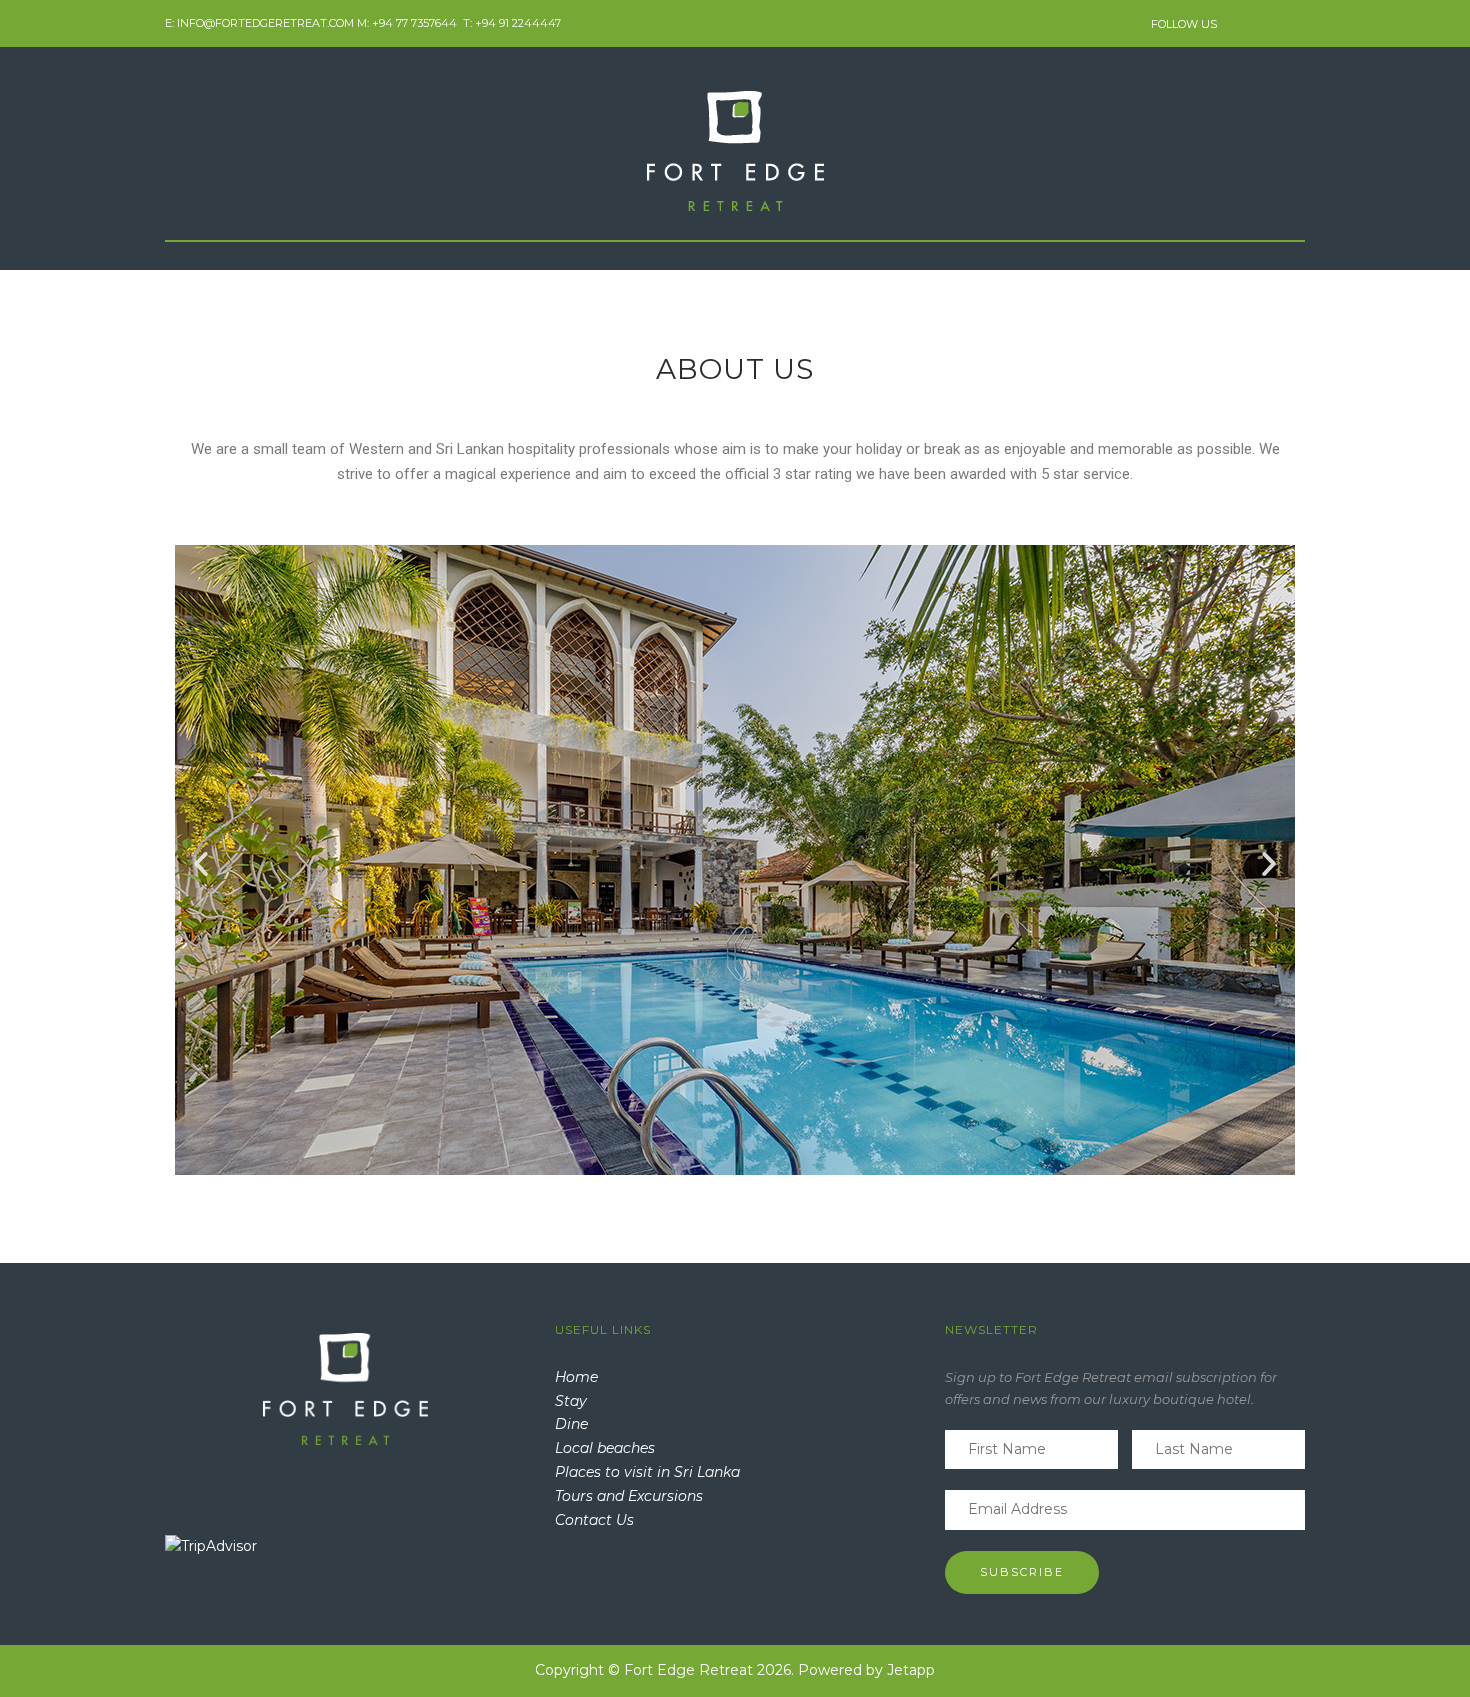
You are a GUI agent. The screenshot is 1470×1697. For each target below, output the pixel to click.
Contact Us (594, 1520)
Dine (571, 1424)
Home (576, 1377)
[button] (201, 864)
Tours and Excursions (629, 1496)
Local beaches (605, 1448)
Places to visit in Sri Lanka (647, 1472)
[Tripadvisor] (1295, 22)
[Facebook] (1241, 22)
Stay (571, 1401)
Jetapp (911, 1670)
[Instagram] (1270, 22)
